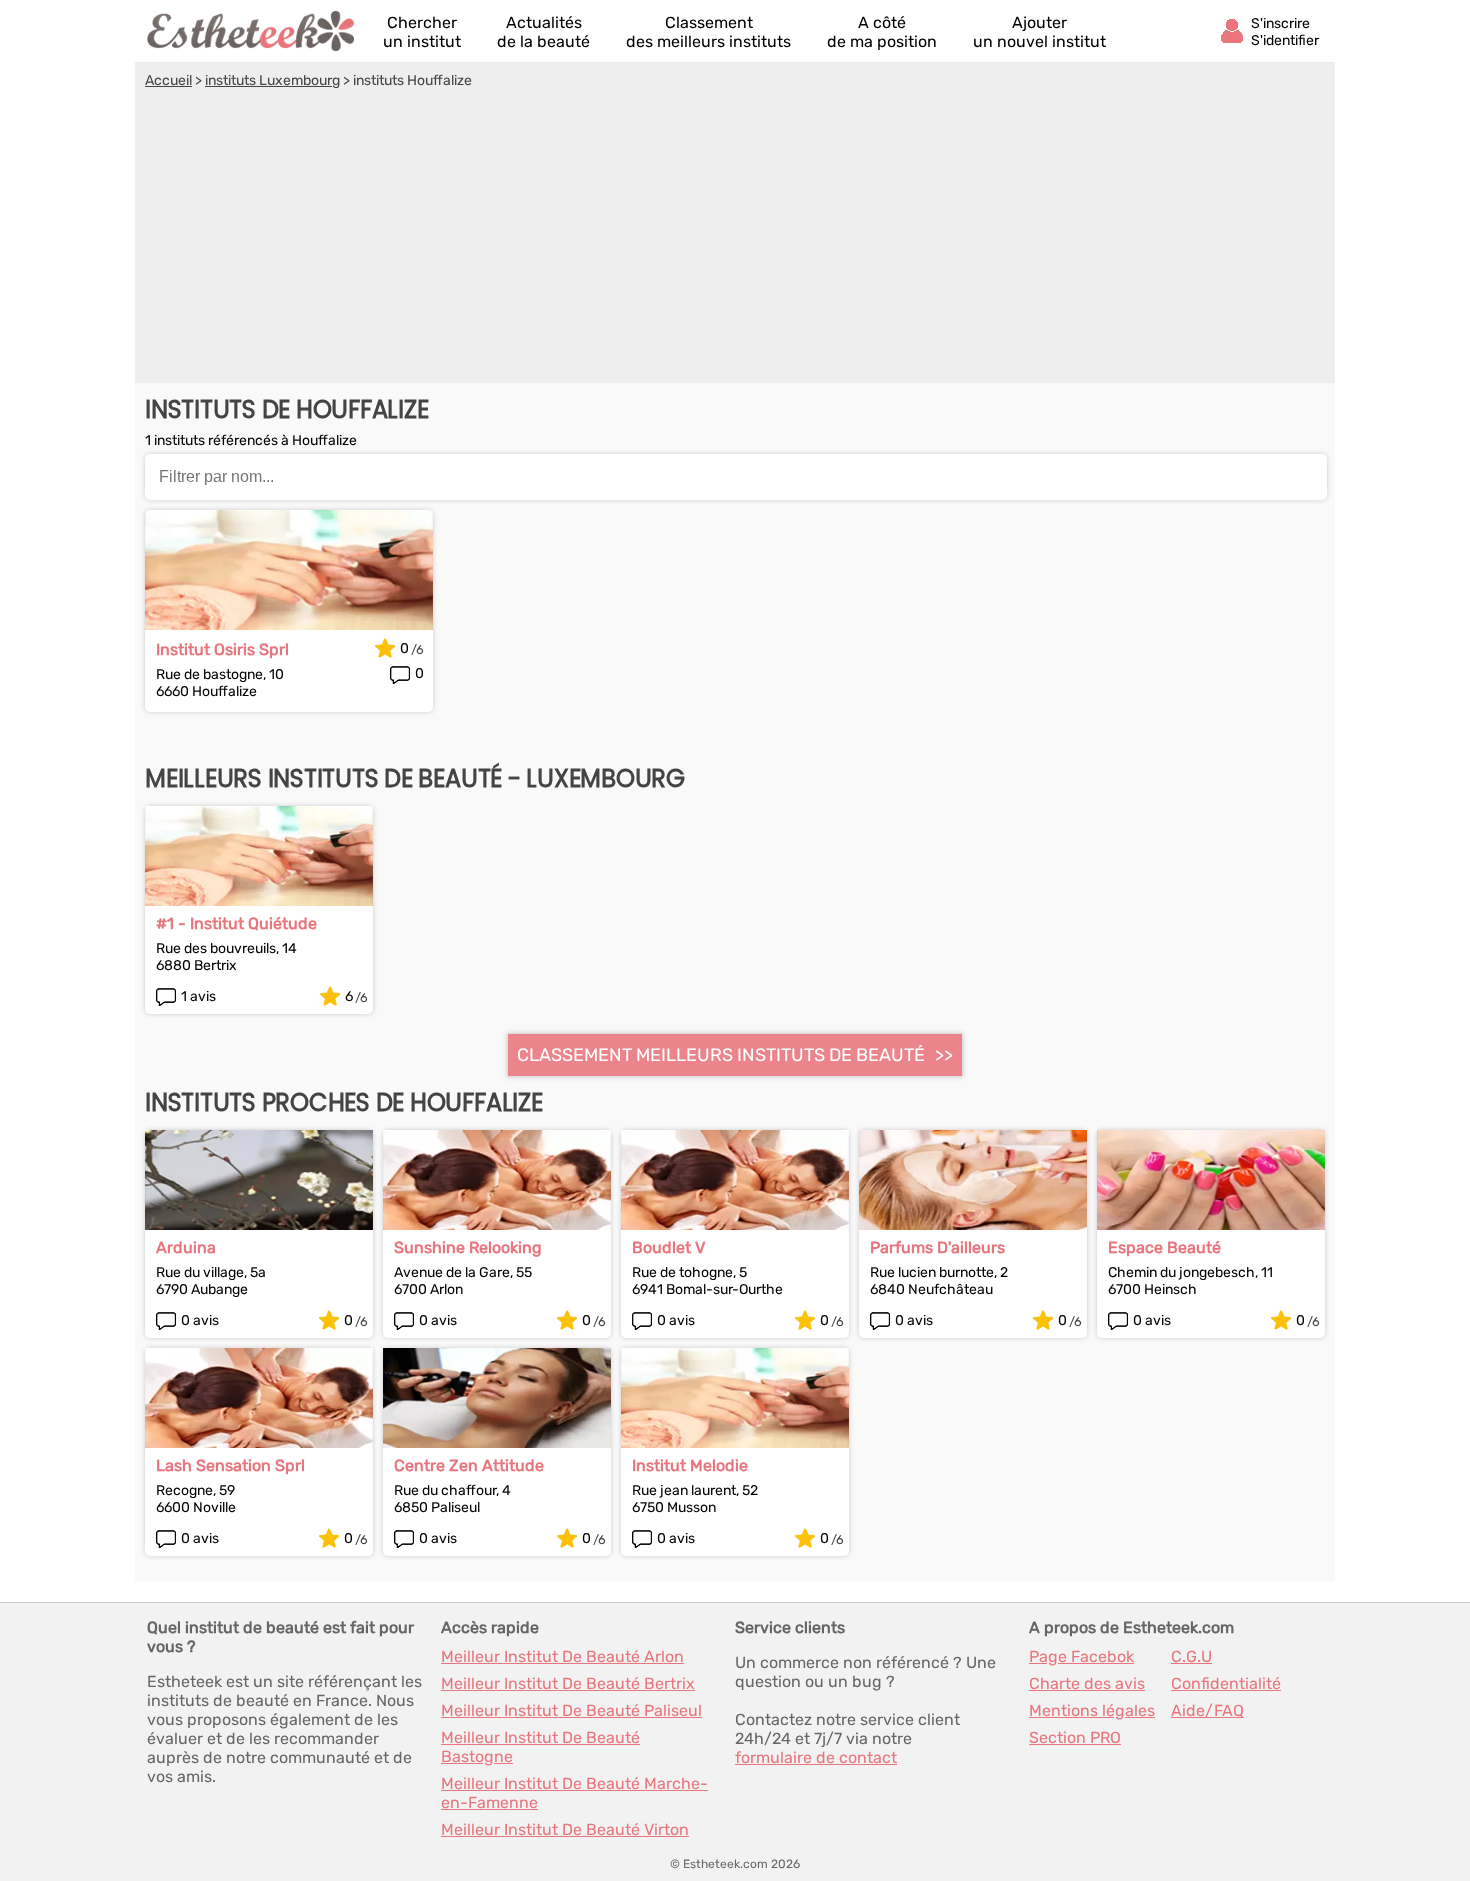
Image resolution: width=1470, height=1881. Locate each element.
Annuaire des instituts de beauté (252, 31)
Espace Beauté (1164, 1247)
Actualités (543, 32)
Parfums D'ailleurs (937, 1247)
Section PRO (1075, 1737)
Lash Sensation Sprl (230, 1465)
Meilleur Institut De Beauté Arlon (562, 1656)
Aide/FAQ (1207, 1710)
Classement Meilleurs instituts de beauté (721, 1055)
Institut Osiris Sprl (222, 649)
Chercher (422, 32)
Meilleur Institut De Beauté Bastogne (540, 1747)
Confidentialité (1226, 1683)
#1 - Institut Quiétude (236, 923)
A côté (882, 32)
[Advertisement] (735, 239)
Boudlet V (668, 1247)
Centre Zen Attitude (469, 1465)
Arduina (186, 1247)
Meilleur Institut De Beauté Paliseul (571, 1710)
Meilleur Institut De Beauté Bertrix (568, 1683)
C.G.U (1191, 1656)
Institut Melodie (690, 1465)
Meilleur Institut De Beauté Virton (565, 1829)
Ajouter (1039, 32)
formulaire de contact (816, 1757)
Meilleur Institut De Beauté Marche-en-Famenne (574, 1793)
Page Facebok (1081, 1656)
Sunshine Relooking (468, 1247)
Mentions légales (1092, 1710)
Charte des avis (1087, 1683)
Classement (708, 32)
